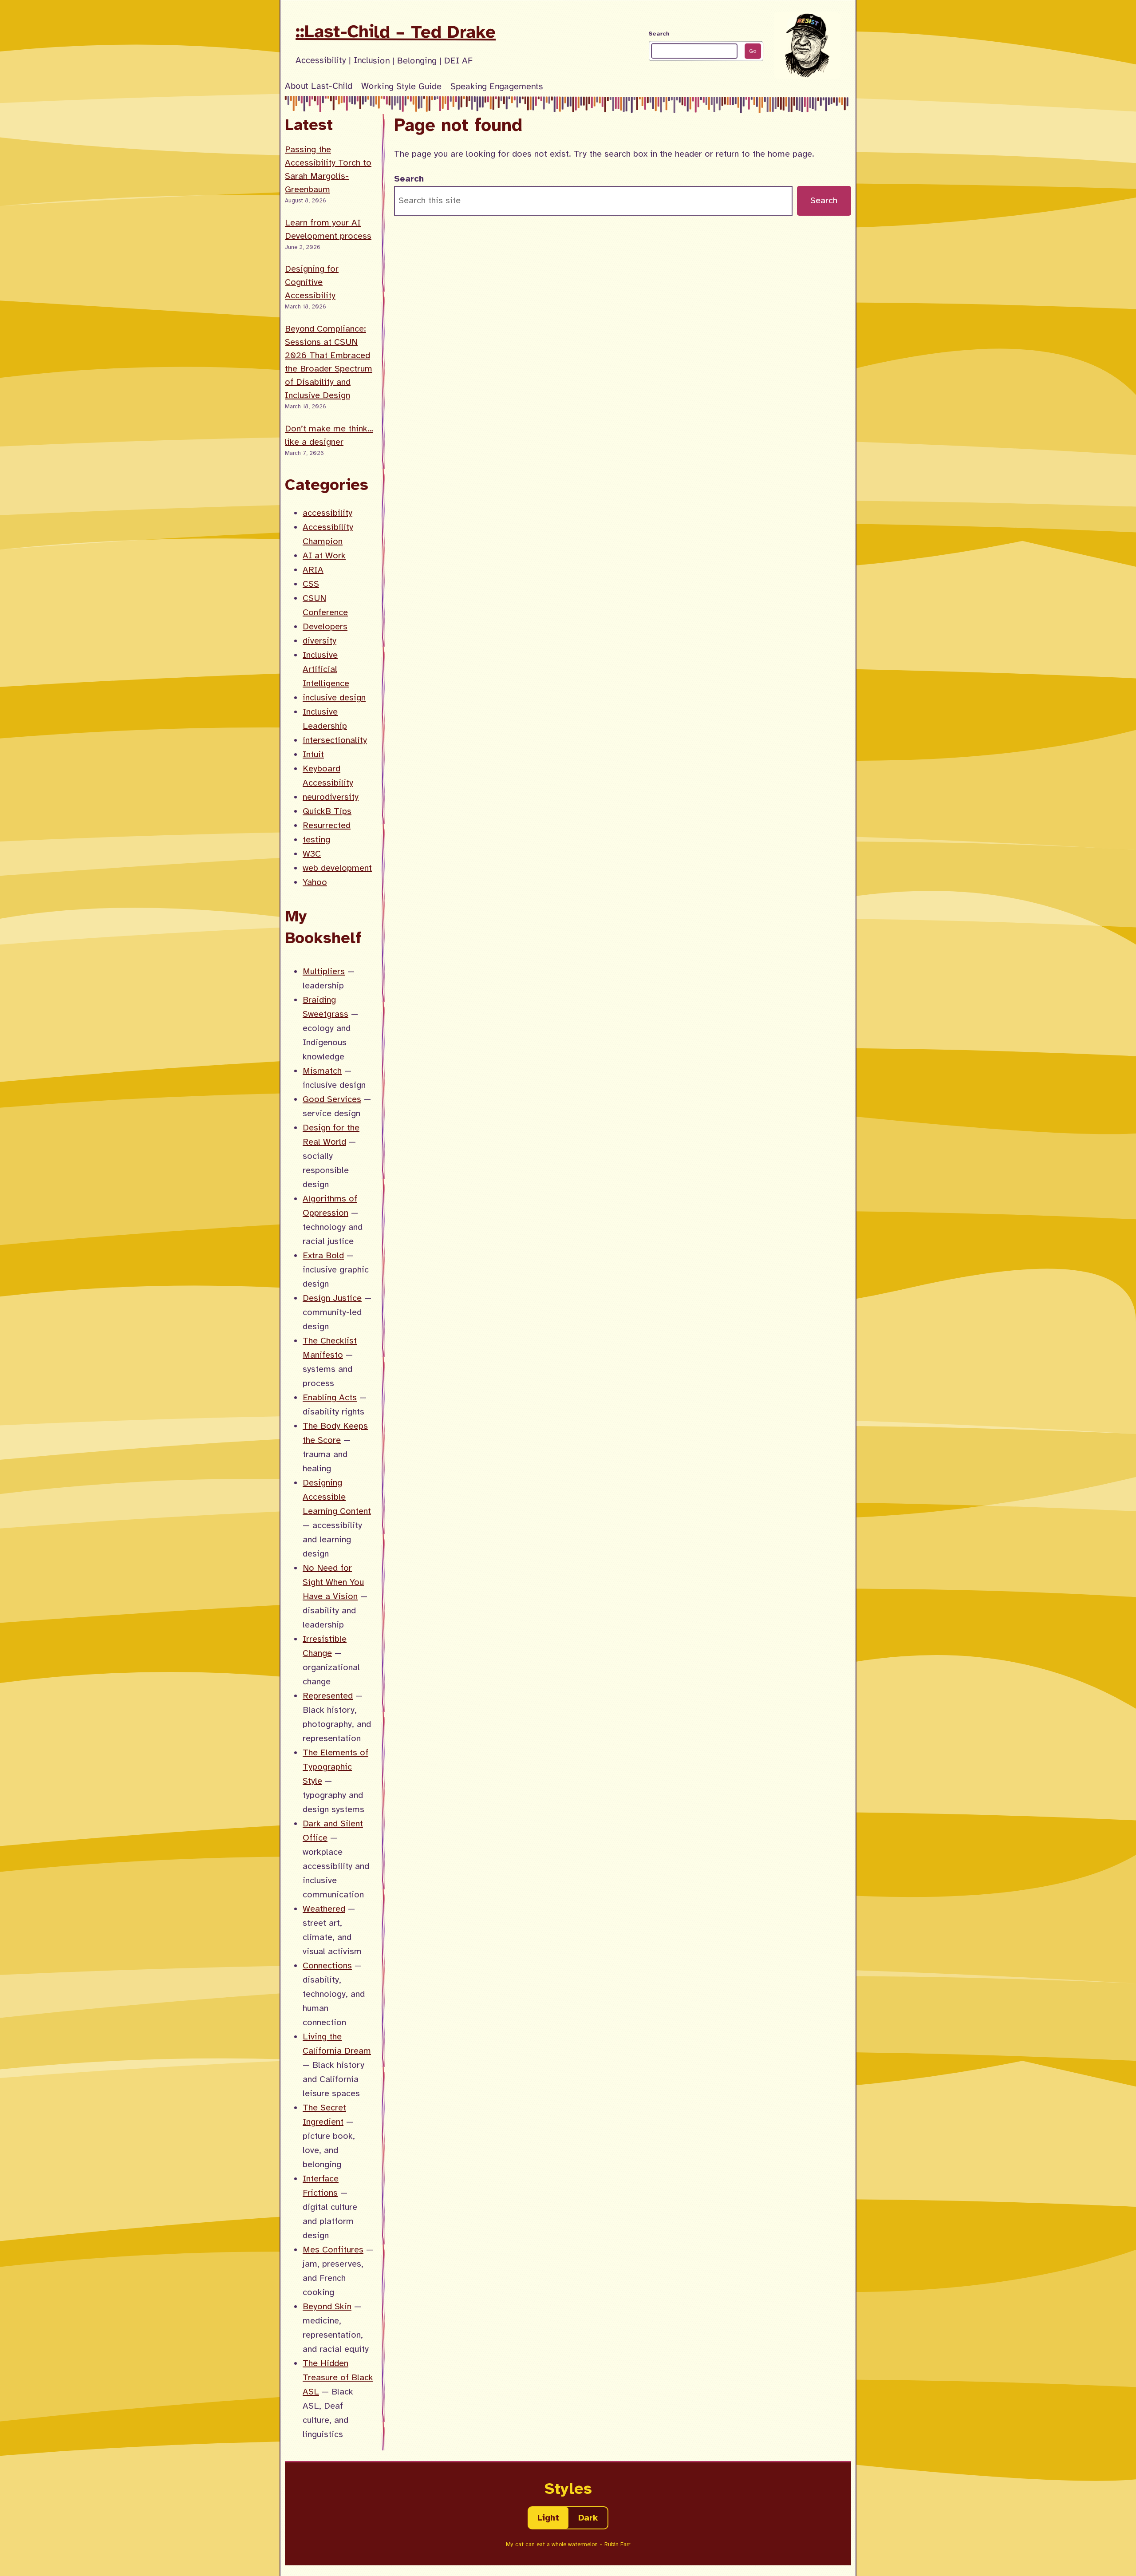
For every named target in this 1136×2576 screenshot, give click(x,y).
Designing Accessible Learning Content (337, 1497)
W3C (312, 854)
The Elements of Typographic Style (335, 1767)
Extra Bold (323, 1255)
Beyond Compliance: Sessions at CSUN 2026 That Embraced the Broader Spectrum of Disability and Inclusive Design (329, 362)
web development (337, 868)
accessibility (327, 513)
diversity (319, 641)
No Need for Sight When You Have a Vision (333, 1582)
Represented (328, 1696)
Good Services (332, 1099)
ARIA (313, 570)
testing (316, 840)
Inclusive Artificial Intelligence (326, 669)
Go (753, 51)
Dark (588, 2518)
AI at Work (324, 555)
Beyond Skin (327, 2306)
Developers (325, 626)
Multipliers (324, 971)
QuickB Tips (327, 811)
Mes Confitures (333, 2250)
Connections (327, 1966)
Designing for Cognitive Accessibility (312, 282)
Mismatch (322, 1071)
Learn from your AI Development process (328, 229)
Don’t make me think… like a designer (329, 435)
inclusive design (334, 697)
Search (659, 34)
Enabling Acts (330, 1397)
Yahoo (315, 882)
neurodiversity (331, 797)
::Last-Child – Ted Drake (396, 32)
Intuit (313, 754)
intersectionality (335, 740)
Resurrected (327, 825)
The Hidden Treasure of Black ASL (338, 2377)
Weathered (324, 1909)
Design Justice (332, 1298)
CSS (311, 584)
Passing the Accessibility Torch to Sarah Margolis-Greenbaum (328, 169)
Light (548, 2518)
